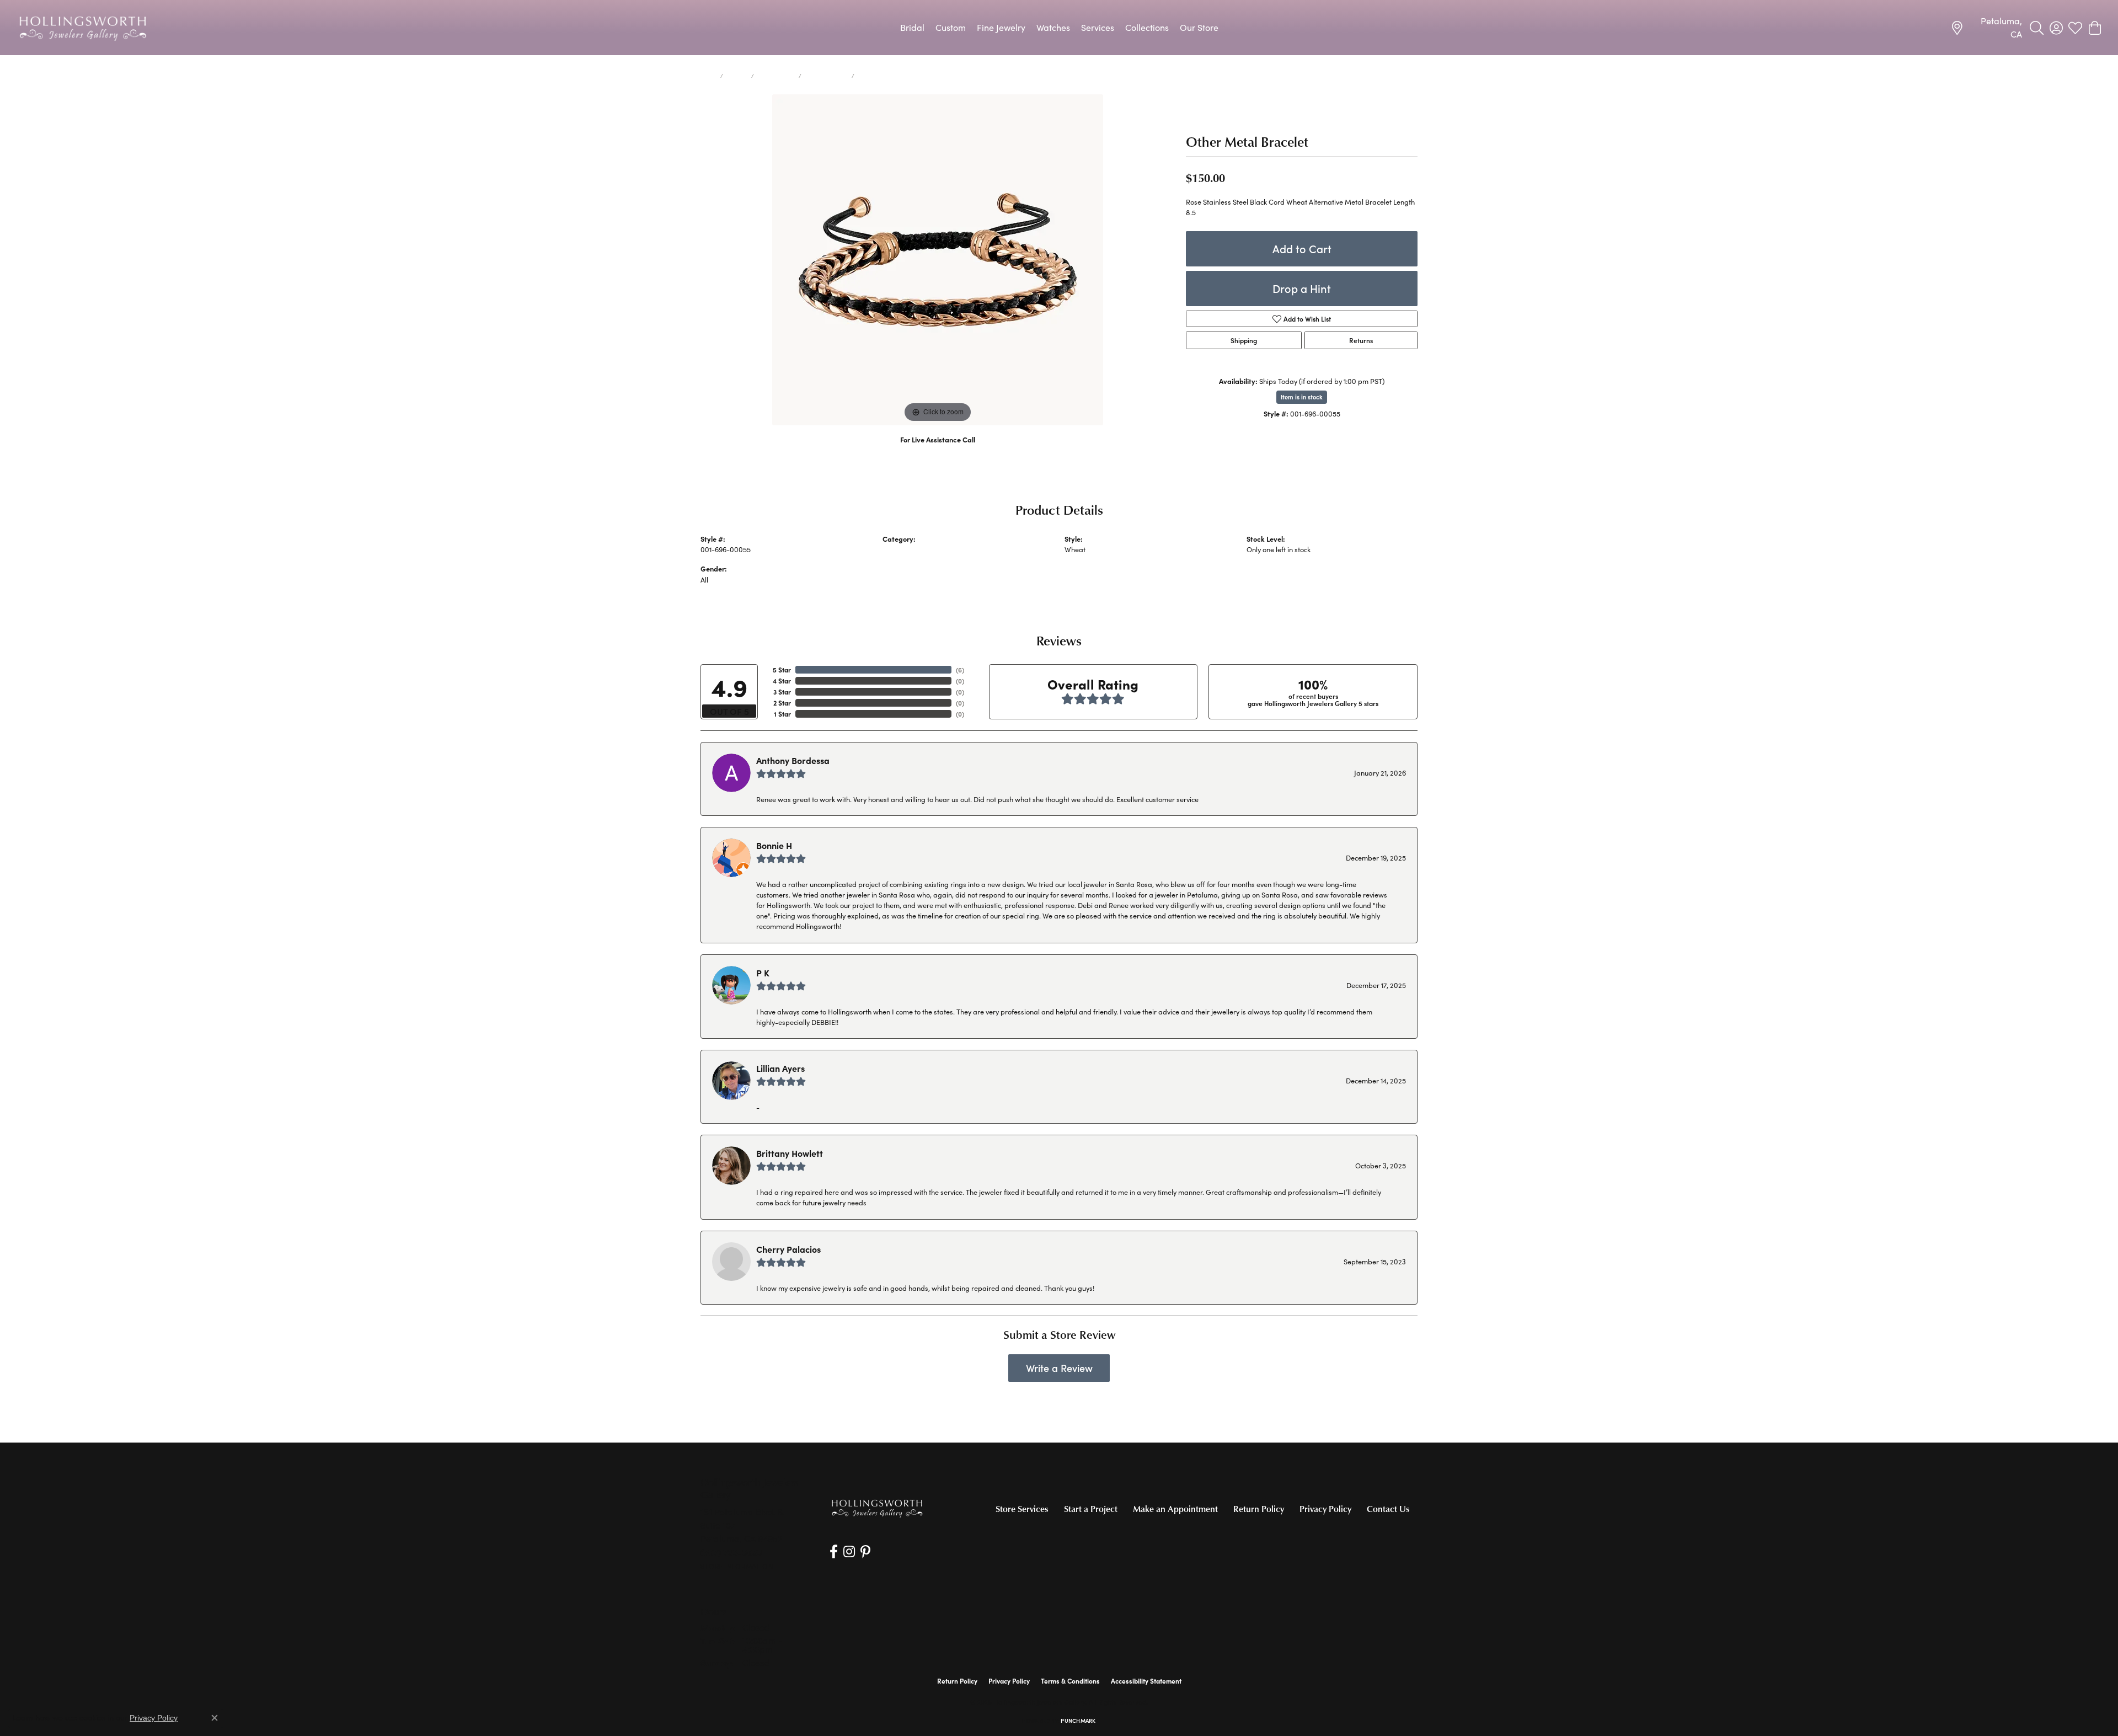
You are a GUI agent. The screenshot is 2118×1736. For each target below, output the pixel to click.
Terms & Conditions (1070, 1681)
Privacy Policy (1325, 1509)
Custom (951, 27)
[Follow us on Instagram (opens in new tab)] (849, 1552)
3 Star (782, 692)
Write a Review (1059, 1368)
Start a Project (1091, 1509)
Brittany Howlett (790, 1153)
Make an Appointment (1175, 1509)
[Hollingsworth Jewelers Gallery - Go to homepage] (877, 1508)
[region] (938, 260)
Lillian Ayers (780, 1068)
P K (763, 973)
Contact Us (1388, 1509)
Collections (1147, 27)
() (960, 670)
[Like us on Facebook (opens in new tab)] (834, 1552)
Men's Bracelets (827, 76)
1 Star (782, 714)
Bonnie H (774, 845)
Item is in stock (1302, 397)
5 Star (782, 670)
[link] (1986, 28)
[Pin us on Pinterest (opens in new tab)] (865, 1552)
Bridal (912, 27)
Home (708, 76)
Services (1098, 27)
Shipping (1244, 340)
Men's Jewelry (776, 76)
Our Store (1199, 27)
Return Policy (1259, 1509)
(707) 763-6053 (938, 451)
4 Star (782, 681)
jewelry (737, 76)
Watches (1053, 27)
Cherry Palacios (788, 1249)
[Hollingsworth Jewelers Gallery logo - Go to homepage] (83, 28)
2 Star (782, 703)
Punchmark (1078, 1721)
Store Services (1022, 1509)
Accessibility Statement (1146, 1681)
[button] (2037, 28)
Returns (1361, 340)
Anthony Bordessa (793, 760)
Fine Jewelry (1001, 27)
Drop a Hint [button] (1302, 288)
